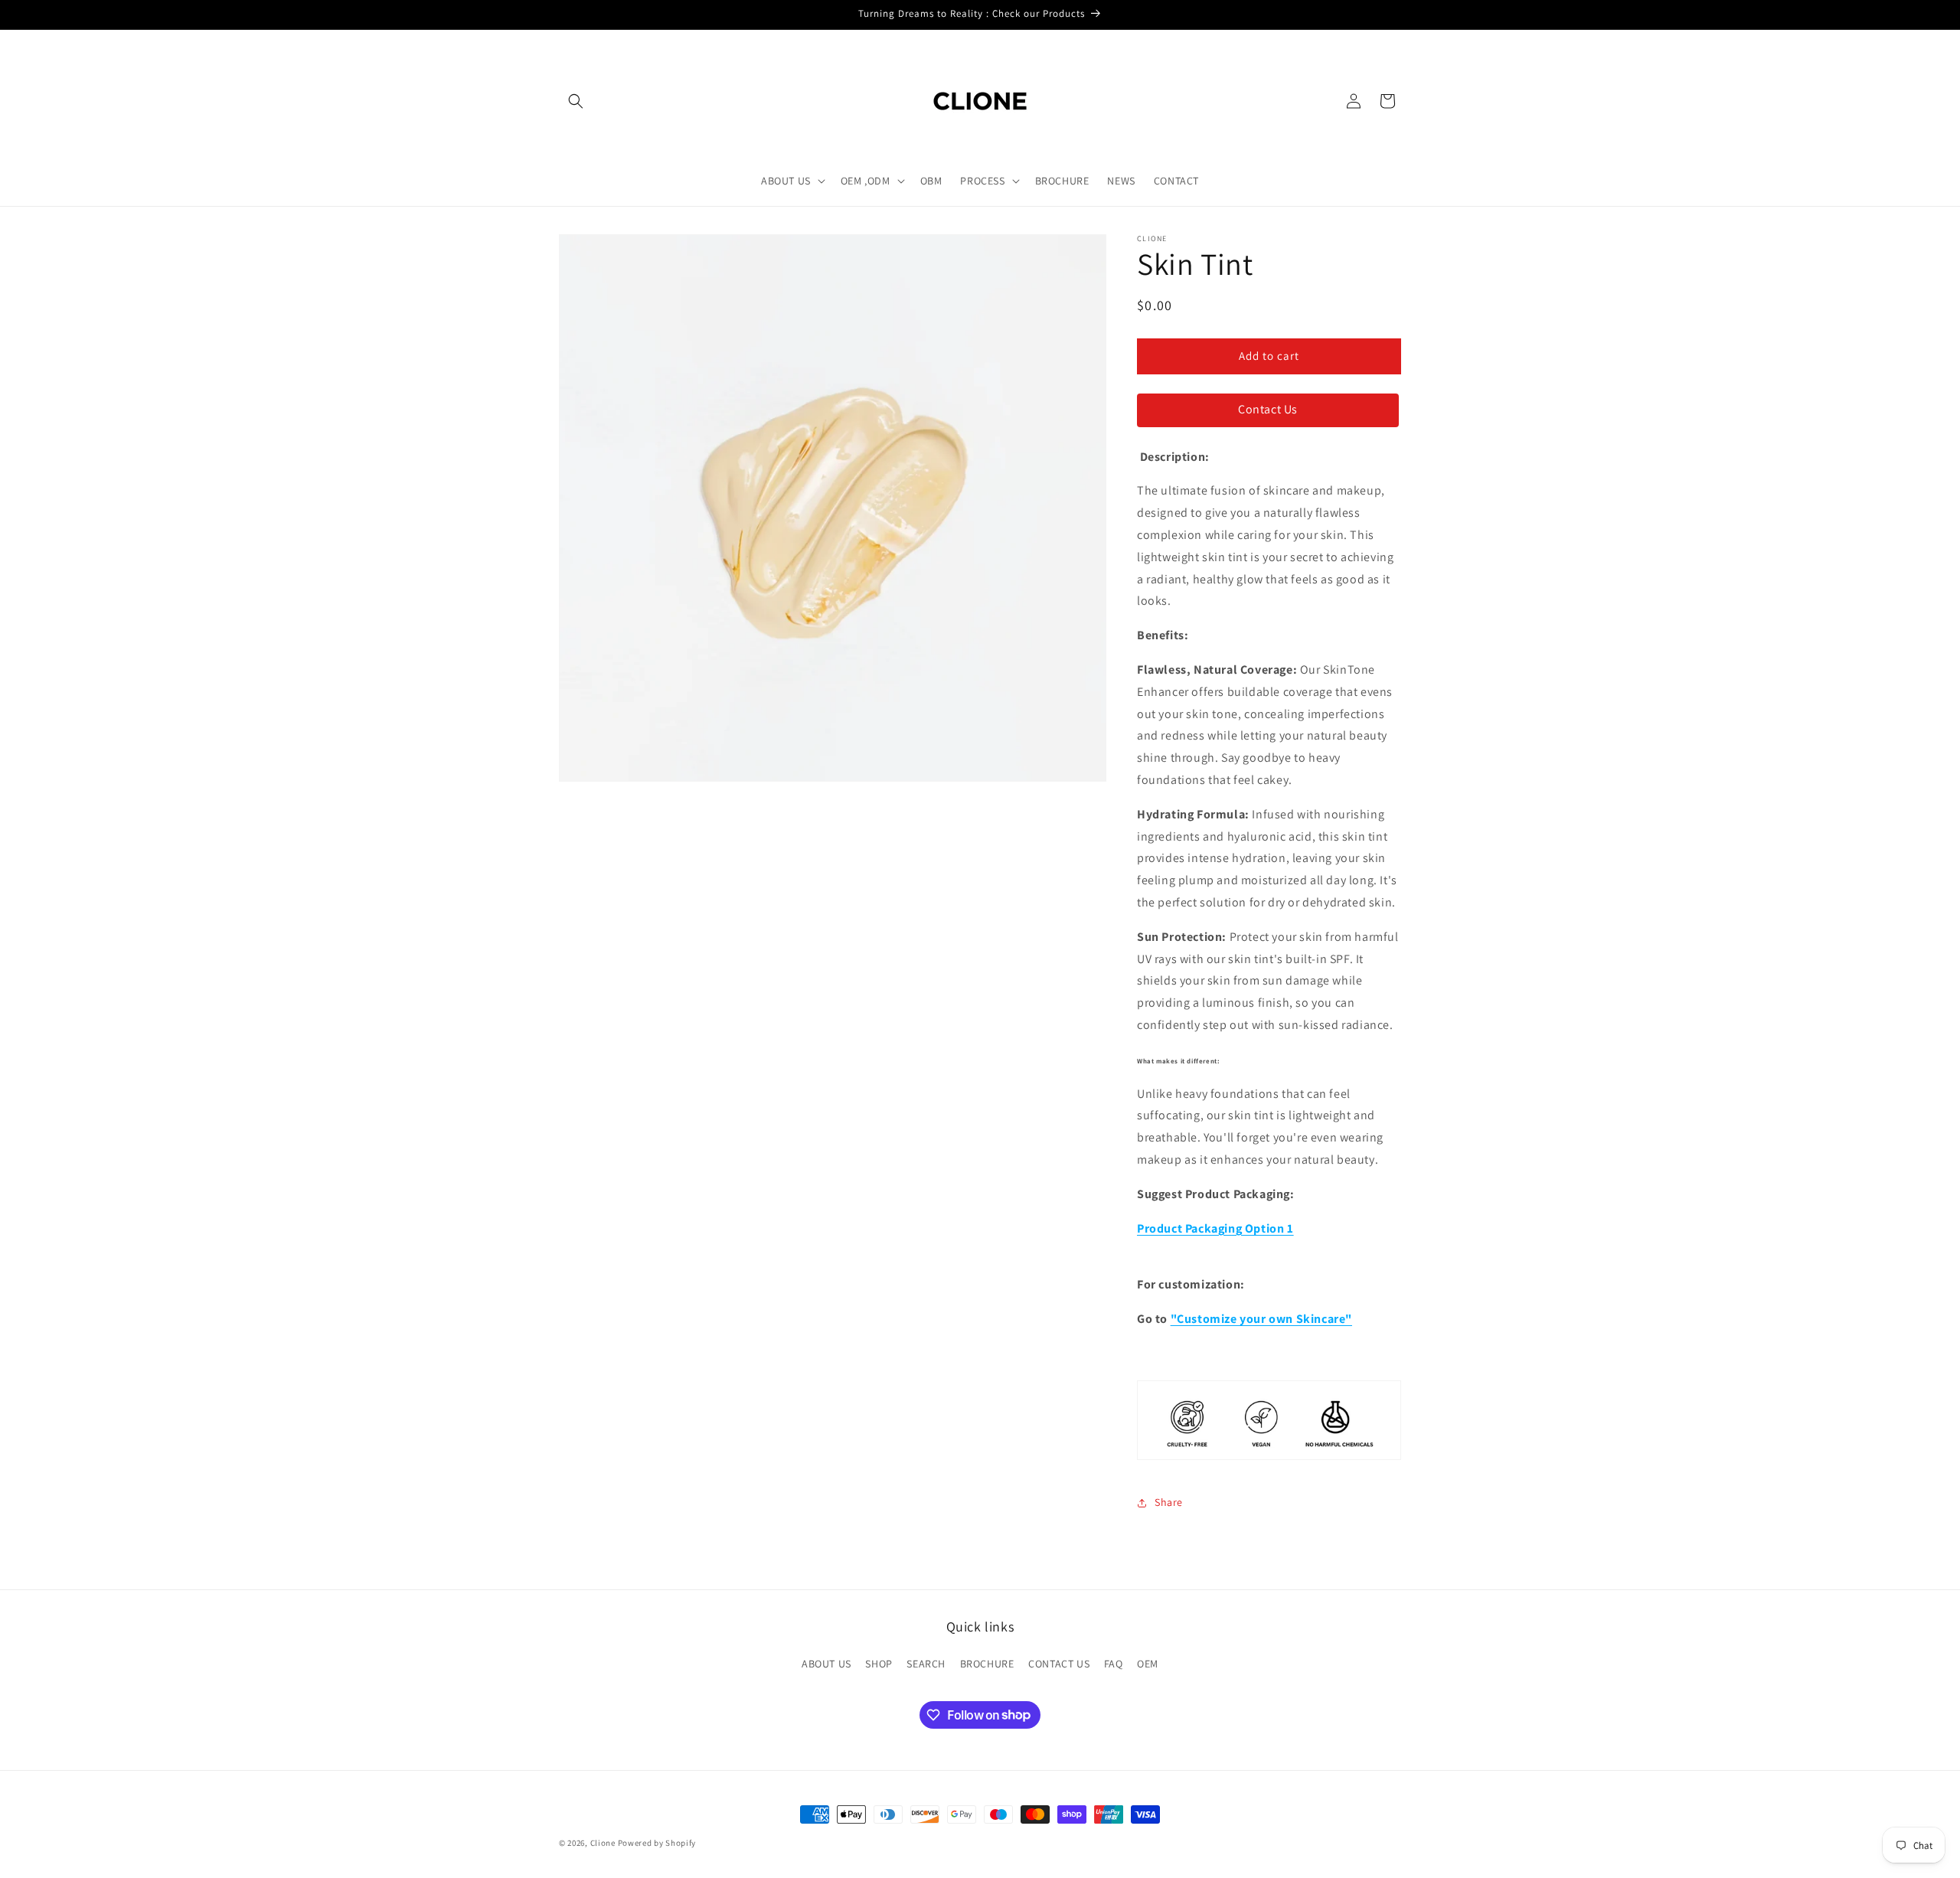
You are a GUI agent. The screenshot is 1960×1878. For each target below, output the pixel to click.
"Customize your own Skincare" (1261, 1319)
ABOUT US (826, 1664)
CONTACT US (1059, 1664)
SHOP (879, 1664)
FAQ (1114, 1664)
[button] (576, 101)
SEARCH (926, 1664)
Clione (603, 1843)
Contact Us (1268, 409)
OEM (1148, 1664)
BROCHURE (987, 1664)
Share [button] (1169, 1502)
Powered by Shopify (657, 1843)
